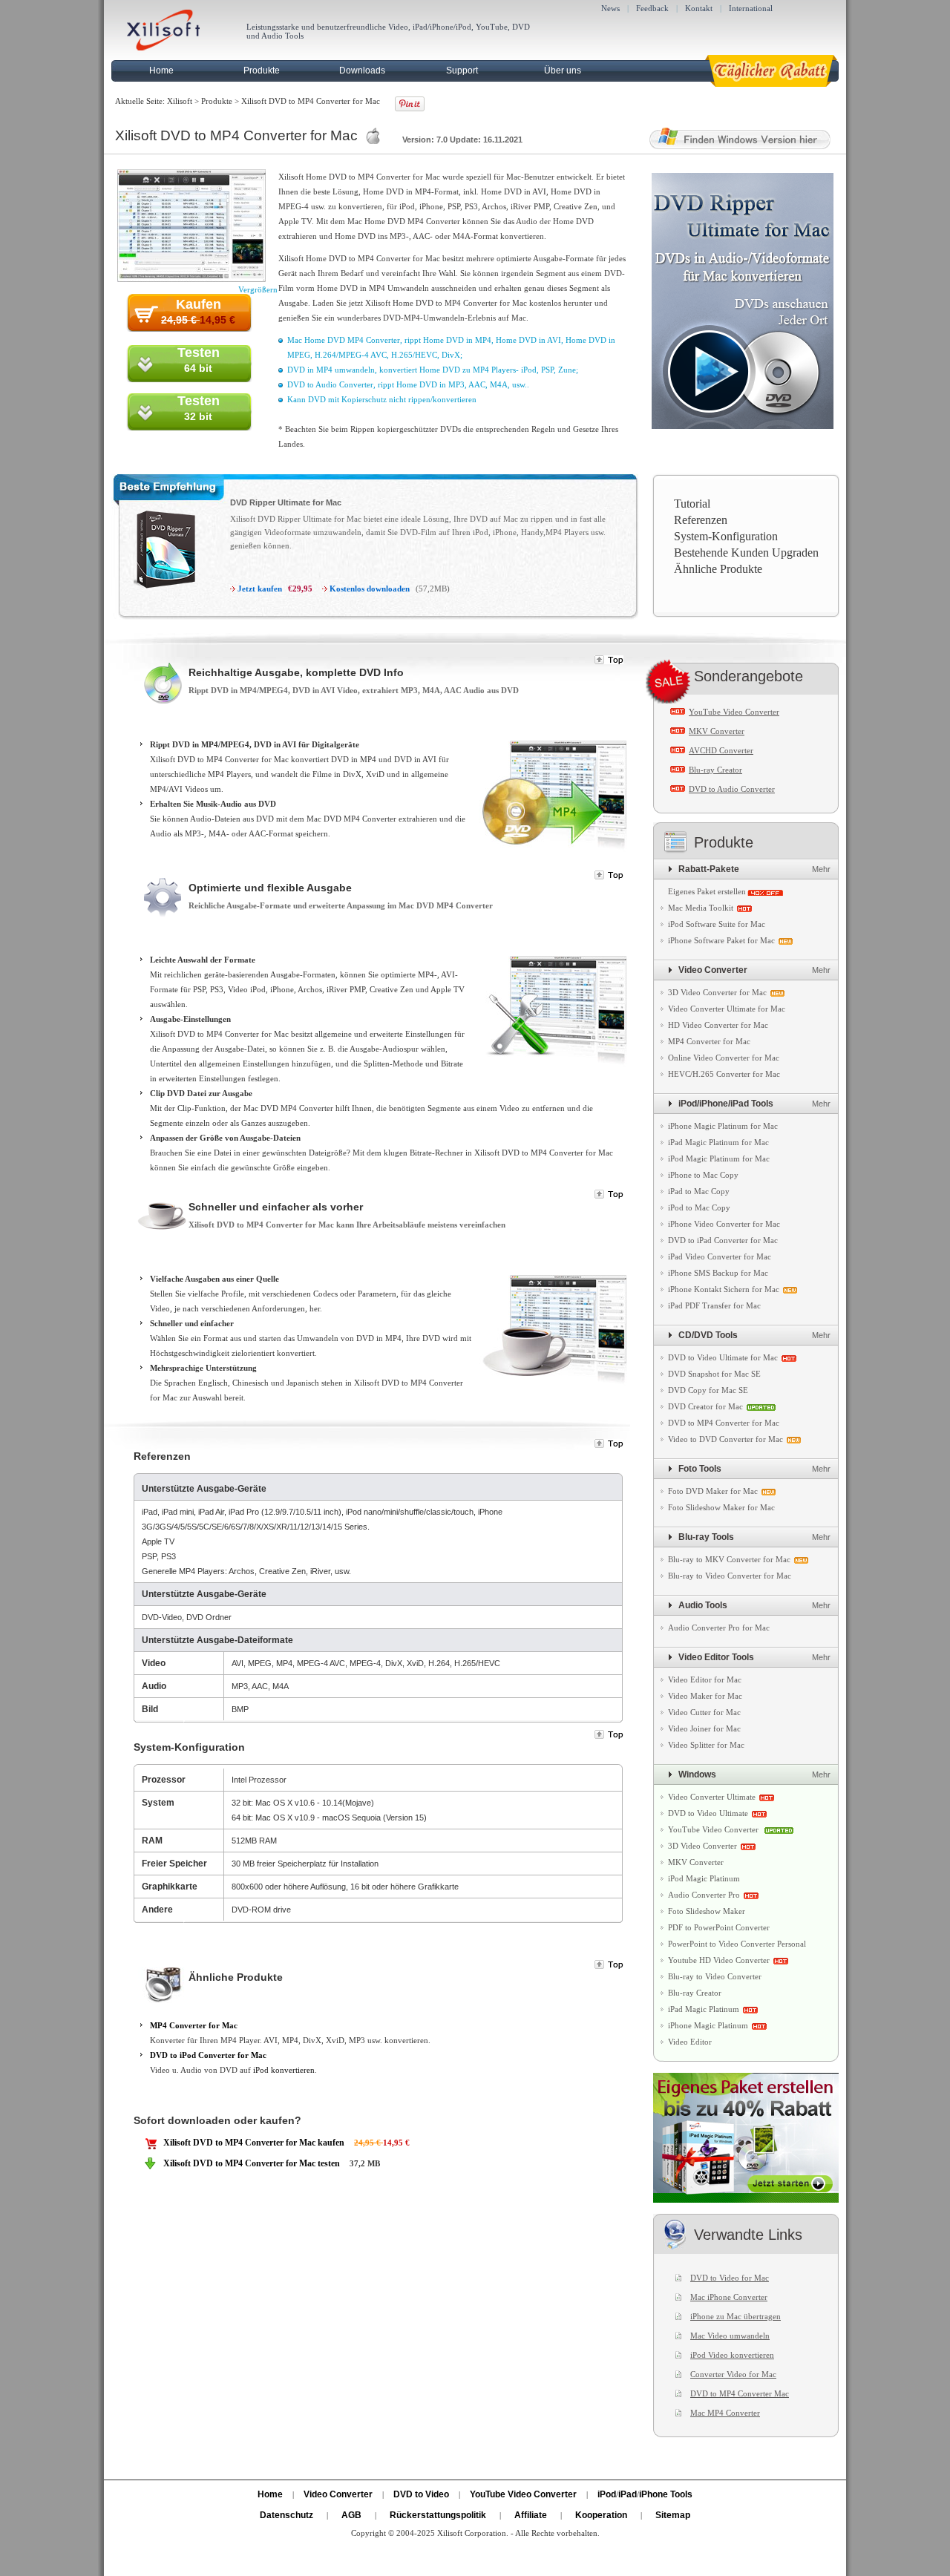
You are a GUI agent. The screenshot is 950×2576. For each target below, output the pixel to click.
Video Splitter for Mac (706, 1745)
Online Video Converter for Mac (724, 1058)
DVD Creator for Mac (705, 1406)
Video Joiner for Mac (704, 1728)
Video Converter (713, 970)
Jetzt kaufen (260, 589)
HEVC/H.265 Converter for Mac (724, 1074)
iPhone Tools (666, 2494)
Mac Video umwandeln (730, 2336)
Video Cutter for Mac (704, 1712)
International (751, 8)
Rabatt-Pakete (709, 869)
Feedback (652, 8)
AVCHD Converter (721, 750)
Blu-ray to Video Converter (715, 1976)
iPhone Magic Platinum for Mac (723, 1126)
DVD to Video (421, 2494)
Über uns (563, 71)
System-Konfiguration (726, 536)
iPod (607, 2494)
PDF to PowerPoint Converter (719, 1927)
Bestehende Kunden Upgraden (746, 553)
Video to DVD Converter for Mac (725, 1439)
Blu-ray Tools (706, 1537)
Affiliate (531, 2515)
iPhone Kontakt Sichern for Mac (724, 1289)
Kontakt (699, 8)
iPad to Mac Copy (699, 1191)
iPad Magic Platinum (704, 2009)
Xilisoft (180, 101)
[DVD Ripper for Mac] (158, 594)
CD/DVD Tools (708, 1335)
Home (161, 71)
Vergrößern (258, 289)
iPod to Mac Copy (699, 1207)
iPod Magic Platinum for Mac (719, 1158)
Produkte (262, 71)
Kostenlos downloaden (370, 589)
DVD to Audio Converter (732, 789)
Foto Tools (700, 1469)
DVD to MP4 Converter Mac (740, 2393)
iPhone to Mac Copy (703, 1175)
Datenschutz (286, 2515)
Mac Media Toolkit (701, 908)
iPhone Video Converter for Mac (724, 1224)
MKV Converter (717, 731)
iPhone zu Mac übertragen (736, 2316)
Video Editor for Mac (705, 1679)
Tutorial (692, 504)
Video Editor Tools (716, 1657)
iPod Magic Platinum (704, 1878)
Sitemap (673, 2515)
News (610, 8)
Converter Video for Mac (733, 2374)
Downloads (362, 71)
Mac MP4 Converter (725, 2413)
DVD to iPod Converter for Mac (208, 2055)
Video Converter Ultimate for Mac (727, 1009)
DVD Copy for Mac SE (708, 1390)
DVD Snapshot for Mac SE (714, 1374)
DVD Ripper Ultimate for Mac (286, 502)
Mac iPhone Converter (729, 2297)
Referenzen (701, 520)
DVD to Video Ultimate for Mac (723, 1357)
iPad (628, 2494)
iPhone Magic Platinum (708, 2025)
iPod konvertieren (284, 2070)
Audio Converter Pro (704, 1895)
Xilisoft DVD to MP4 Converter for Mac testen (252, 2163)
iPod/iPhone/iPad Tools (726, 1104)
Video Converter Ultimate (712, 1797)
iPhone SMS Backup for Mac (718, 1273)
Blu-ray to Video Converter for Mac (730, 1576)
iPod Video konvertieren (732, 2355)
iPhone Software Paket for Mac (721, 940)
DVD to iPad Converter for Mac (723, 1240)
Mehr (821, 869)
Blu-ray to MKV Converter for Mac (729, 1559)
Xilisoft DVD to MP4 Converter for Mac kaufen (254, 2143)
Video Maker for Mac (705, 1696)
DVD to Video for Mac (730, 2278)
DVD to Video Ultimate (708, 1813)
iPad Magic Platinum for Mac (718, 1142)
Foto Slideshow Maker (707, 1911)
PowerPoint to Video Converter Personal (737, 1944)
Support (462, 71)
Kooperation (601, 2515)
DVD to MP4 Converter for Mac (724, 1423)
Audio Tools (703, 1605)
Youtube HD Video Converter (719, 1960)
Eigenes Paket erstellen (707, 891)
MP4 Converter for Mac (194, 2025)
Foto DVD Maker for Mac (713, 1491)
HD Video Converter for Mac (718, 1025)
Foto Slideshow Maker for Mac (721, 1507)
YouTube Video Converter (734, 712)
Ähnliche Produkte (718, 569)
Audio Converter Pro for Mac (719, 1628)
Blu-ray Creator (715, 770)
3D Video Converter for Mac (717, 992)
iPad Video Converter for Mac (720, 1256)
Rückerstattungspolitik (438, 2515)
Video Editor (690, 2042)
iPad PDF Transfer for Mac (714, 1305)
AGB (351, 2515)
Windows (697, 1774)
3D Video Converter (702, 1846)
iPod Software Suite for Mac (717, 924)
